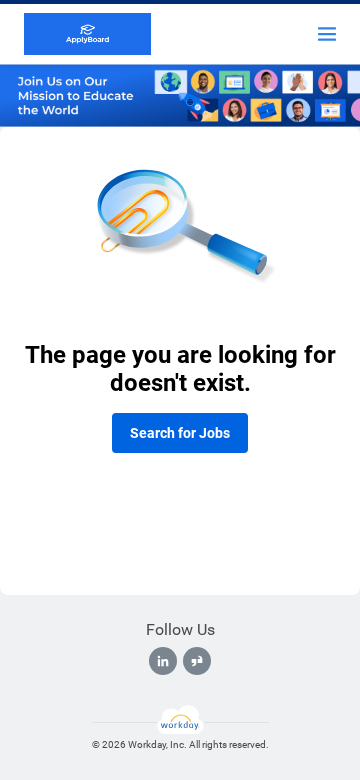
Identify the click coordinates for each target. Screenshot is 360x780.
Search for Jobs (180, 433)
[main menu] (327, 34)
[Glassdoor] (197, 661)
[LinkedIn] (163, 661)
